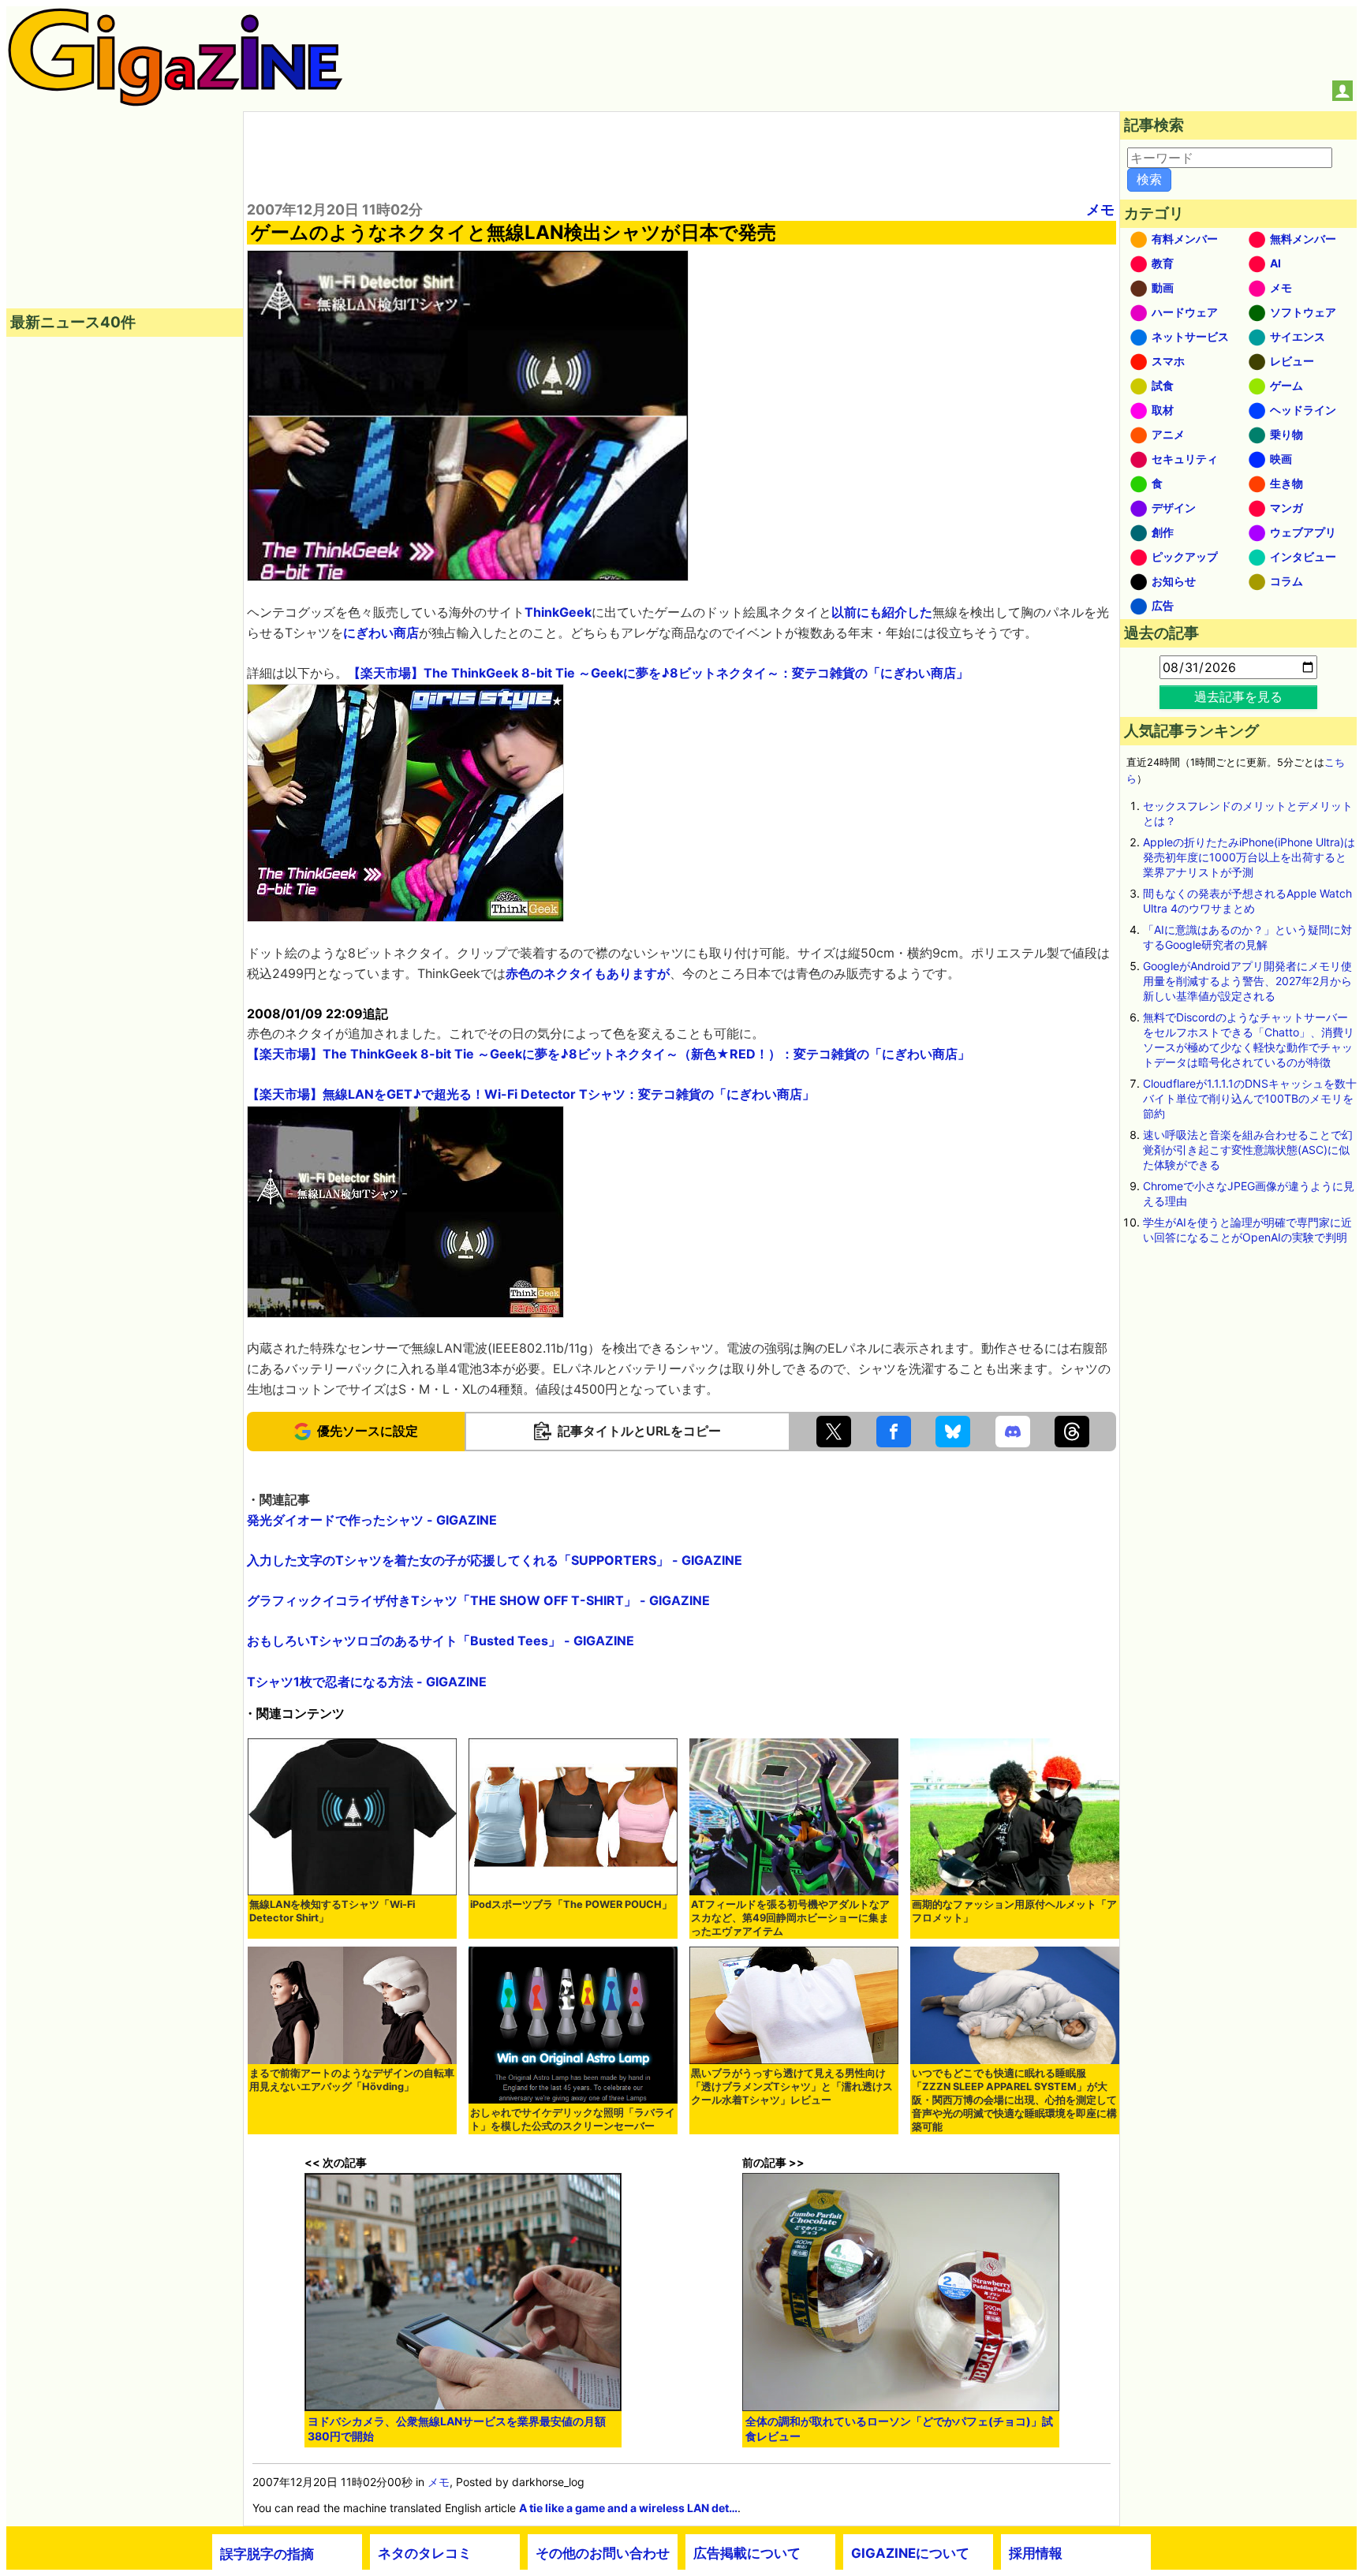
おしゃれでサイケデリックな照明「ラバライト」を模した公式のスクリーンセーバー (573, 2119)
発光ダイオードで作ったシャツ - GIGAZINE (372, 1520)
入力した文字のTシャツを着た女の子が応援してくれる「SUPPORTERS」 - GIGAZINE (495, 1560)
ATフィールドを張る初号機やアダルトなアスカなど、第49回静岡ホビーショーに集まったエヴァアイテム (790, 1918)
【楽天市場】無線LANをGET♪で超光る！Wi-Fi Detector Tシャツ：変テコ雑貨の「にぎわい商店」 (531, 1094)
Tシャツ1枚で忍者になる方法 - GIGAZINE (367, 1682)
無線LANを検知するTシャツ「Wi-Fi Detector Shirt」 (332, 1911)
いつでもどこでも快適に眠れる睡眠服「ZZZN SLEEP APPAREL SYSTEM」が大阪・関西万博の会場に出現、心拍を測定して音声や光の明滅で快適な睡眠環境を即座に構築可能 (1014, 2100)
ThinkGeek (558, 612)
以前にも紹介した (882, 612)
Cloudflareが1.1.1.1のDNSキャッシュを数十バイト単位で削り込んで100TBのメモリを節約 (1250, 1098)
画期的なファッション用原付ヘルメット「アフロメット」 (1014, 1911)
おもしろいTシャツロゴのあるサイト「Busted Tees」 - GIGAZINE (441, 1641)
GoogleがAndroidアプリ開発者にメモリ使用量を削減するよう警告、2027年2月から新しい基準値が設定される (1247, 981)
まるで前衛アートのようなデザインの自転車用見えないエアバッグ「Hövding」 (352, 2080)
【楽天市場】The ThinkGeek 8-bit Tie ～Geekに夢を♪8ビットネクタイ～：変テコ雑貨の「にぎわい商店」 (658, 673)
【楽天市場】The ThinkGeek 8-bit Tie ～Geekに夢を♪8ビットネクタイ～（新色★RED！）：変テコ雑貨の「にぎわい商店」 (609, 1054)
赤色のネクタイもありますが (588, 973)
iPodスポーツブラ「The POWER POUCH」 (571, 1904)
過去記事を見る (1238, 696)
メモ (1100, 209)
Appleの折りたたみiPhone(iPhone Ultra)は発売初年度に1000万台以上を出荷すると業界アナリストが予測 (1249, 857)
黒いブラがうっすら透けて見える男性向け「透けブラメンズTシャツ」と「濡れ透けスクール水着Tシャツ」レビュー (792, 2087)
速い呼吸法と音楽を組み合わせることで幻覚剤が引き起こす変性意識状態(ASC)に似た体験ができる (1248, 1150)
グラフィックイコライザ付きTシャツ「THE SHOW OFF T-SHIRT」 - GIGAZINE (478, 1600)
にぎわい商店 (381, 633)
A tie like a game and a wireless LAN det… (628, 2508)
